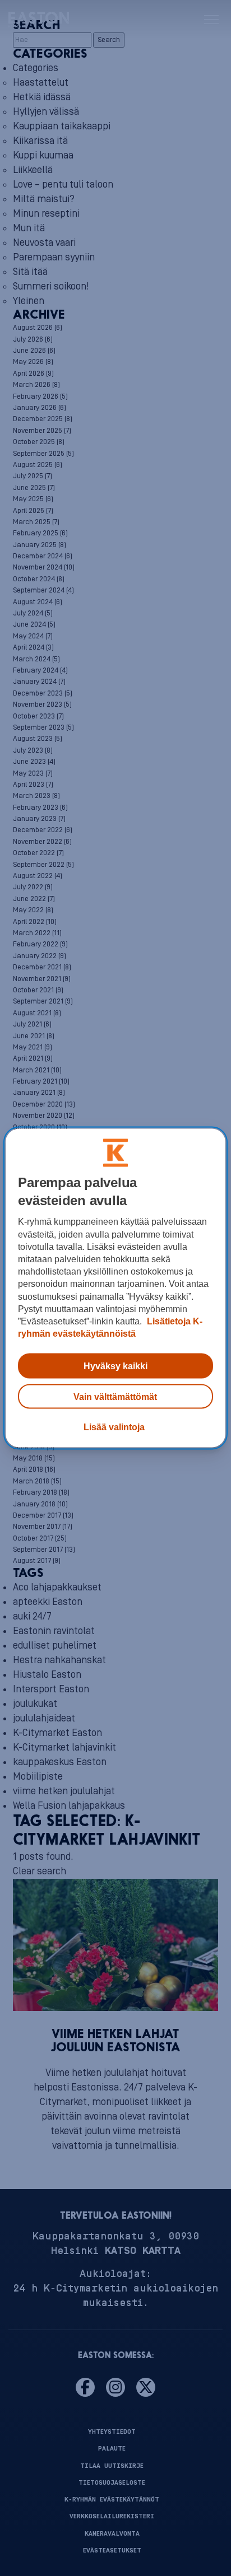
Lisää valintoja (114, 1426)
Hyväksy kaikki (115, 1366)
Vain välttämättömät (115, 1396)
